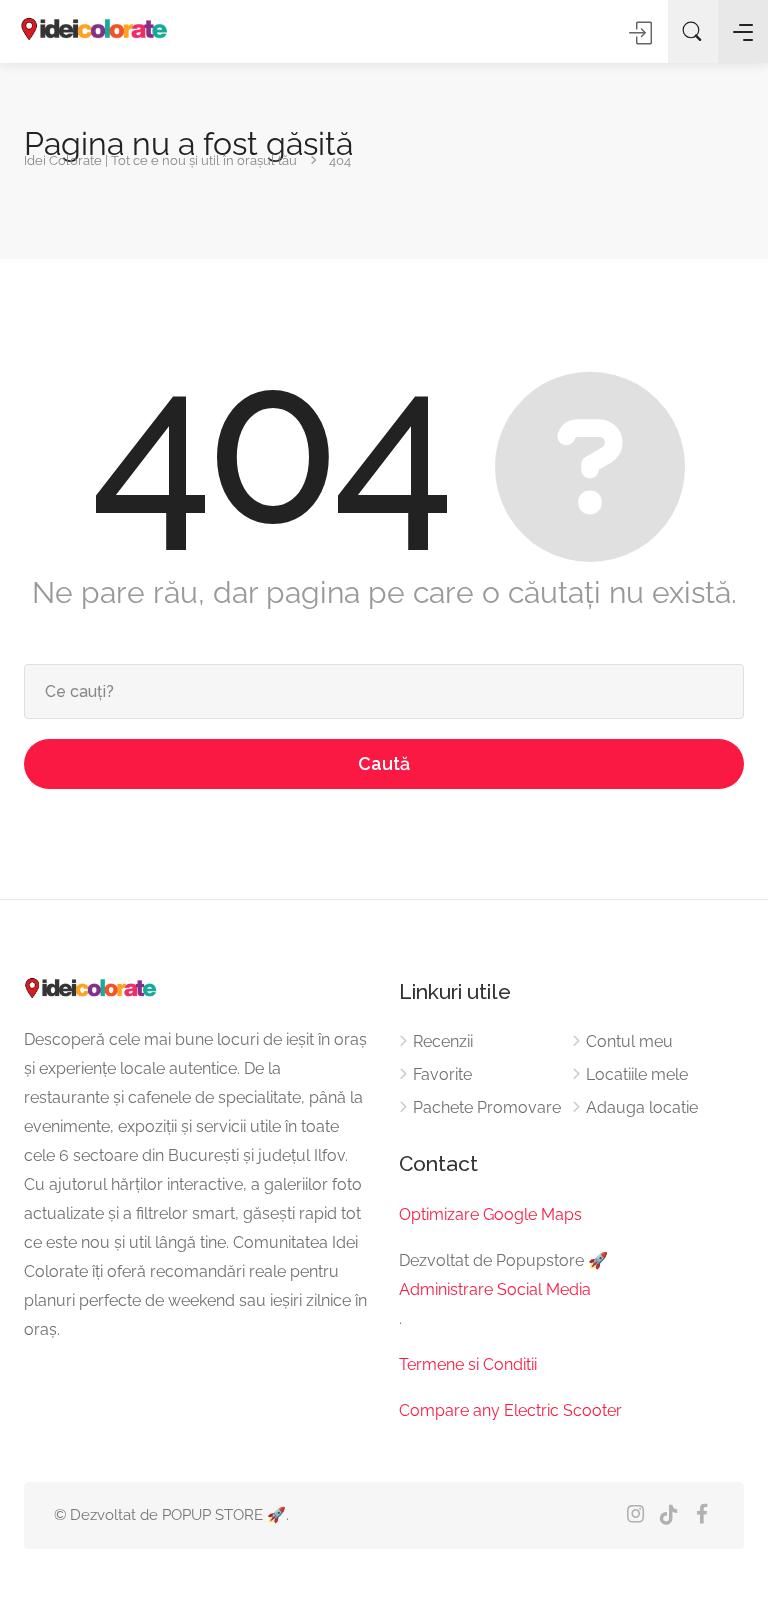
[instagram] (635, 1515)
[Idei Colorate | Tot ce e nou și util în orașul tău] (95, 30)
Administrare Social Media (495, 1289)
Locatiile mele (637, 1074)
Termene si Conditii (468, 1364)
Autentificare (642, 33)
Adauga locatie (642, 1107)
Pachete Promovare (487, 1107)
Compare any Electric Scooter (510, 1410)
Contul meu (629, 1041)
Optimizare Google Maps (490, 1214)
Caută (384, 763)
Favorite (442, 1074)
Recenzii (443, 1041)
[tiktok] (668, 1515)
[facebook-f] (701, 1515)
